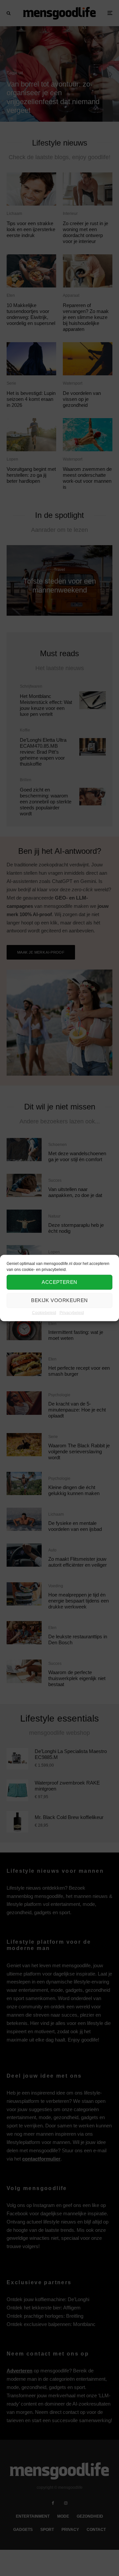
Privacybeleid (72, 1312)
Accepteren (59, 1282)
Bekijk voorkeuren (59, 1300)
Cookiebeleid (44, 1312)
